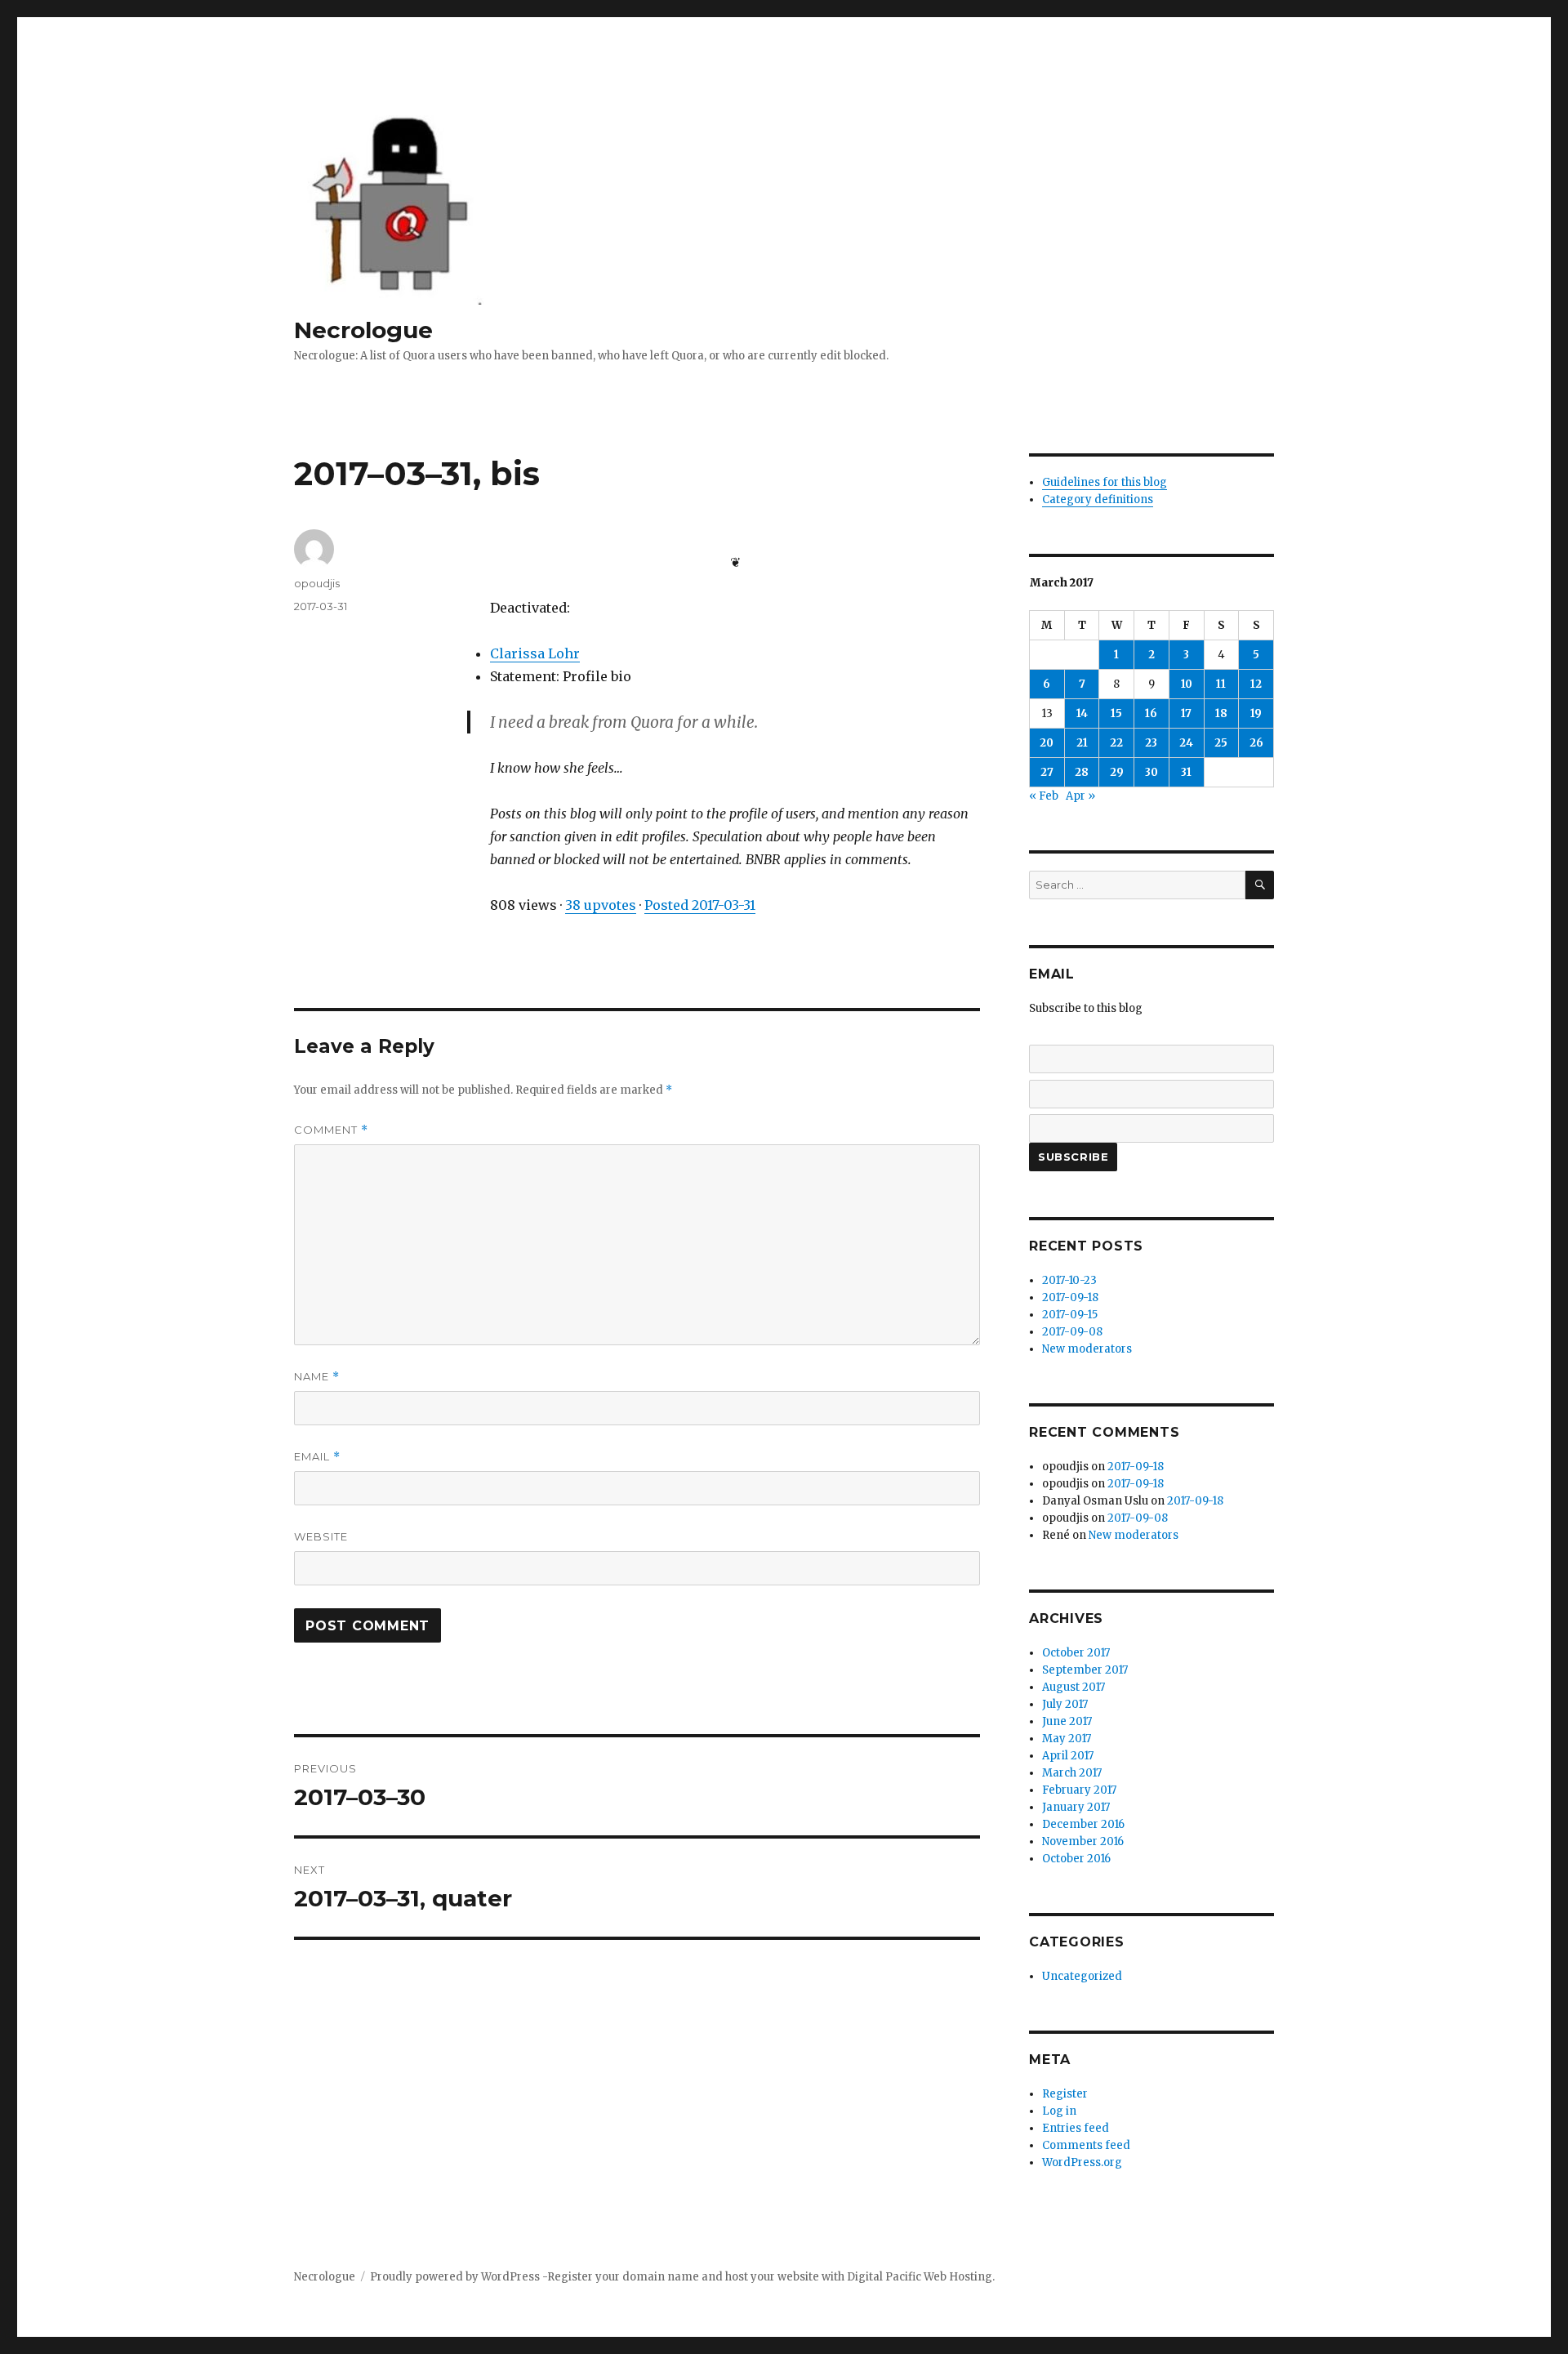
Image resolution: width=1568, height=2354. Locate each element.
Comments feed (1086, 2145)
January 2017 (1076, 1807)
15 (1116, 713)
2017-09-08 (1072, 1332)
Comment (331, 1130)
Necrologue (363, 330)
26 (1256, 743)
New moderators (1087, 1349)
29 (1117, 772)
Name (317, 1377)
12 (1256, 684)
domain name (661, 2277)
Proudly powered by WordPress (456, 2277)
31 (1186, 772)
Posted (700, 905)
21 (1082, 743)
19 (1256, 713)
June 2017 (1067, 1721)
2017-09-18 (1070, 1297)
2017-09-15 (1070, 1315)
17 (1186, 713)
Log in (1059, 2111)
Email (317, 1457)
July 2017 (1065, 1704)
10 (1187, 684)
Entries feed (1076, 2128)
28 (1082, 772)
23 (1151, 743)
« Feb (1044, 796)
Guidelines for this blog (1105, 482)
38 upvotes (601, 905)
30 (1151, 772)
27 (1047, 772)
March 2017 (1072, 1773)
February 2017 (1079, 1790)
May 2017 (1067, 1739)
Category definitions (1098, 499)
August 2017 (1074, 1687)
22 (1116, 743)
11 (1221, 684)
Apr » (1080, 796)
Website (321, 1536)
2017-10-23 (1069, 1280)
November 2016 (1083, 1841)
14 (1082, 713)
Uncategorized (1082, 1976)
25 (1221, 743)
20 (1047, 743)
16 (1151, 713)
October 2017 (1076, 1653)
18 (1221, 713)
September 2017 (1085, 1670)
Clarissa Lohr (535, 653)
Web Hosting (958, 2277)
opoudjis (317, 583)
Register (1065, 2094)
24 (1186, 743)
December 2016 (1083, 1824)
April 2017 (1068, 1756)
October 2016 (1076, 1859)
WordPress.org (1082, 2162)
